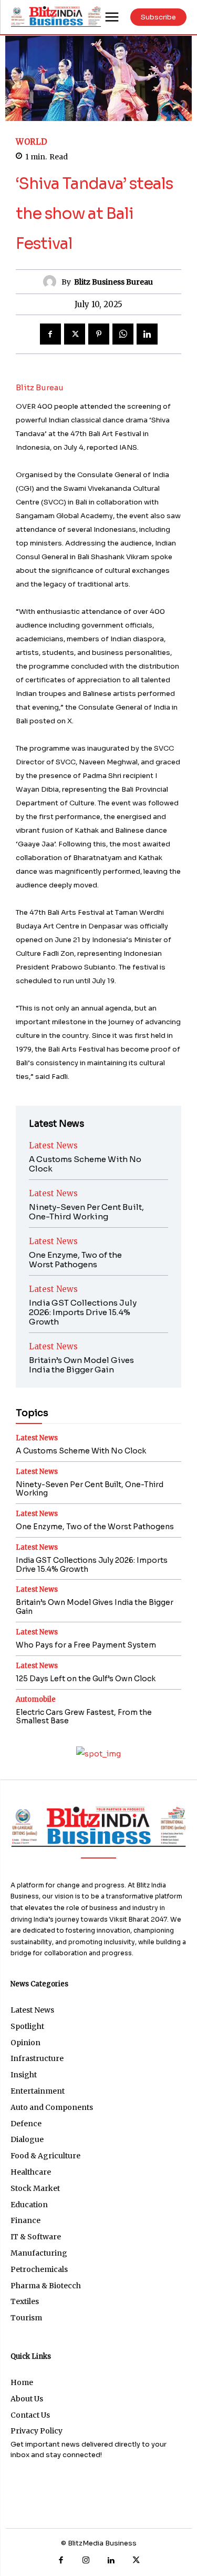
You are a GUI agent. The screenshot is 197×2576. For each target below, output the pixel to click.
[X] (75, 334)
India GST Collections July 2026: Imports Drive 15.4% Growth (83, 1312)
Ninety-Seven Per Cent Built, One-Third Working (86, 1212)
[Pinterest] (99, 334)
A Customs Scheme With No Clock (85, 1164)
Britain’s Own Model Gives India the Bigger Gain (81, 1365)
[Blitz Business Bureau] (52, 282)
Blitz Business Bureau (113, 282)
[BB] (56, 16)
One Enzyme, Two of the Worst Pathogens (75, 1260)
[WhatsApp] (123, 334)
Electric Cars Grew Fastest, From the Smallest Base (84, 1717)
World (32, 142)
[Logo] (98, 1826)
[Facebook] (50, 334)
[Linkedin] (147, 334)
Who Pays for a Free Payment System (86, 1645)
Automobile (36, 1699)
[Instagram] (86, 2561)
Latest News (53, 1145)
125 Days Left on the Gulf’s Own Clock (86, 1679)
